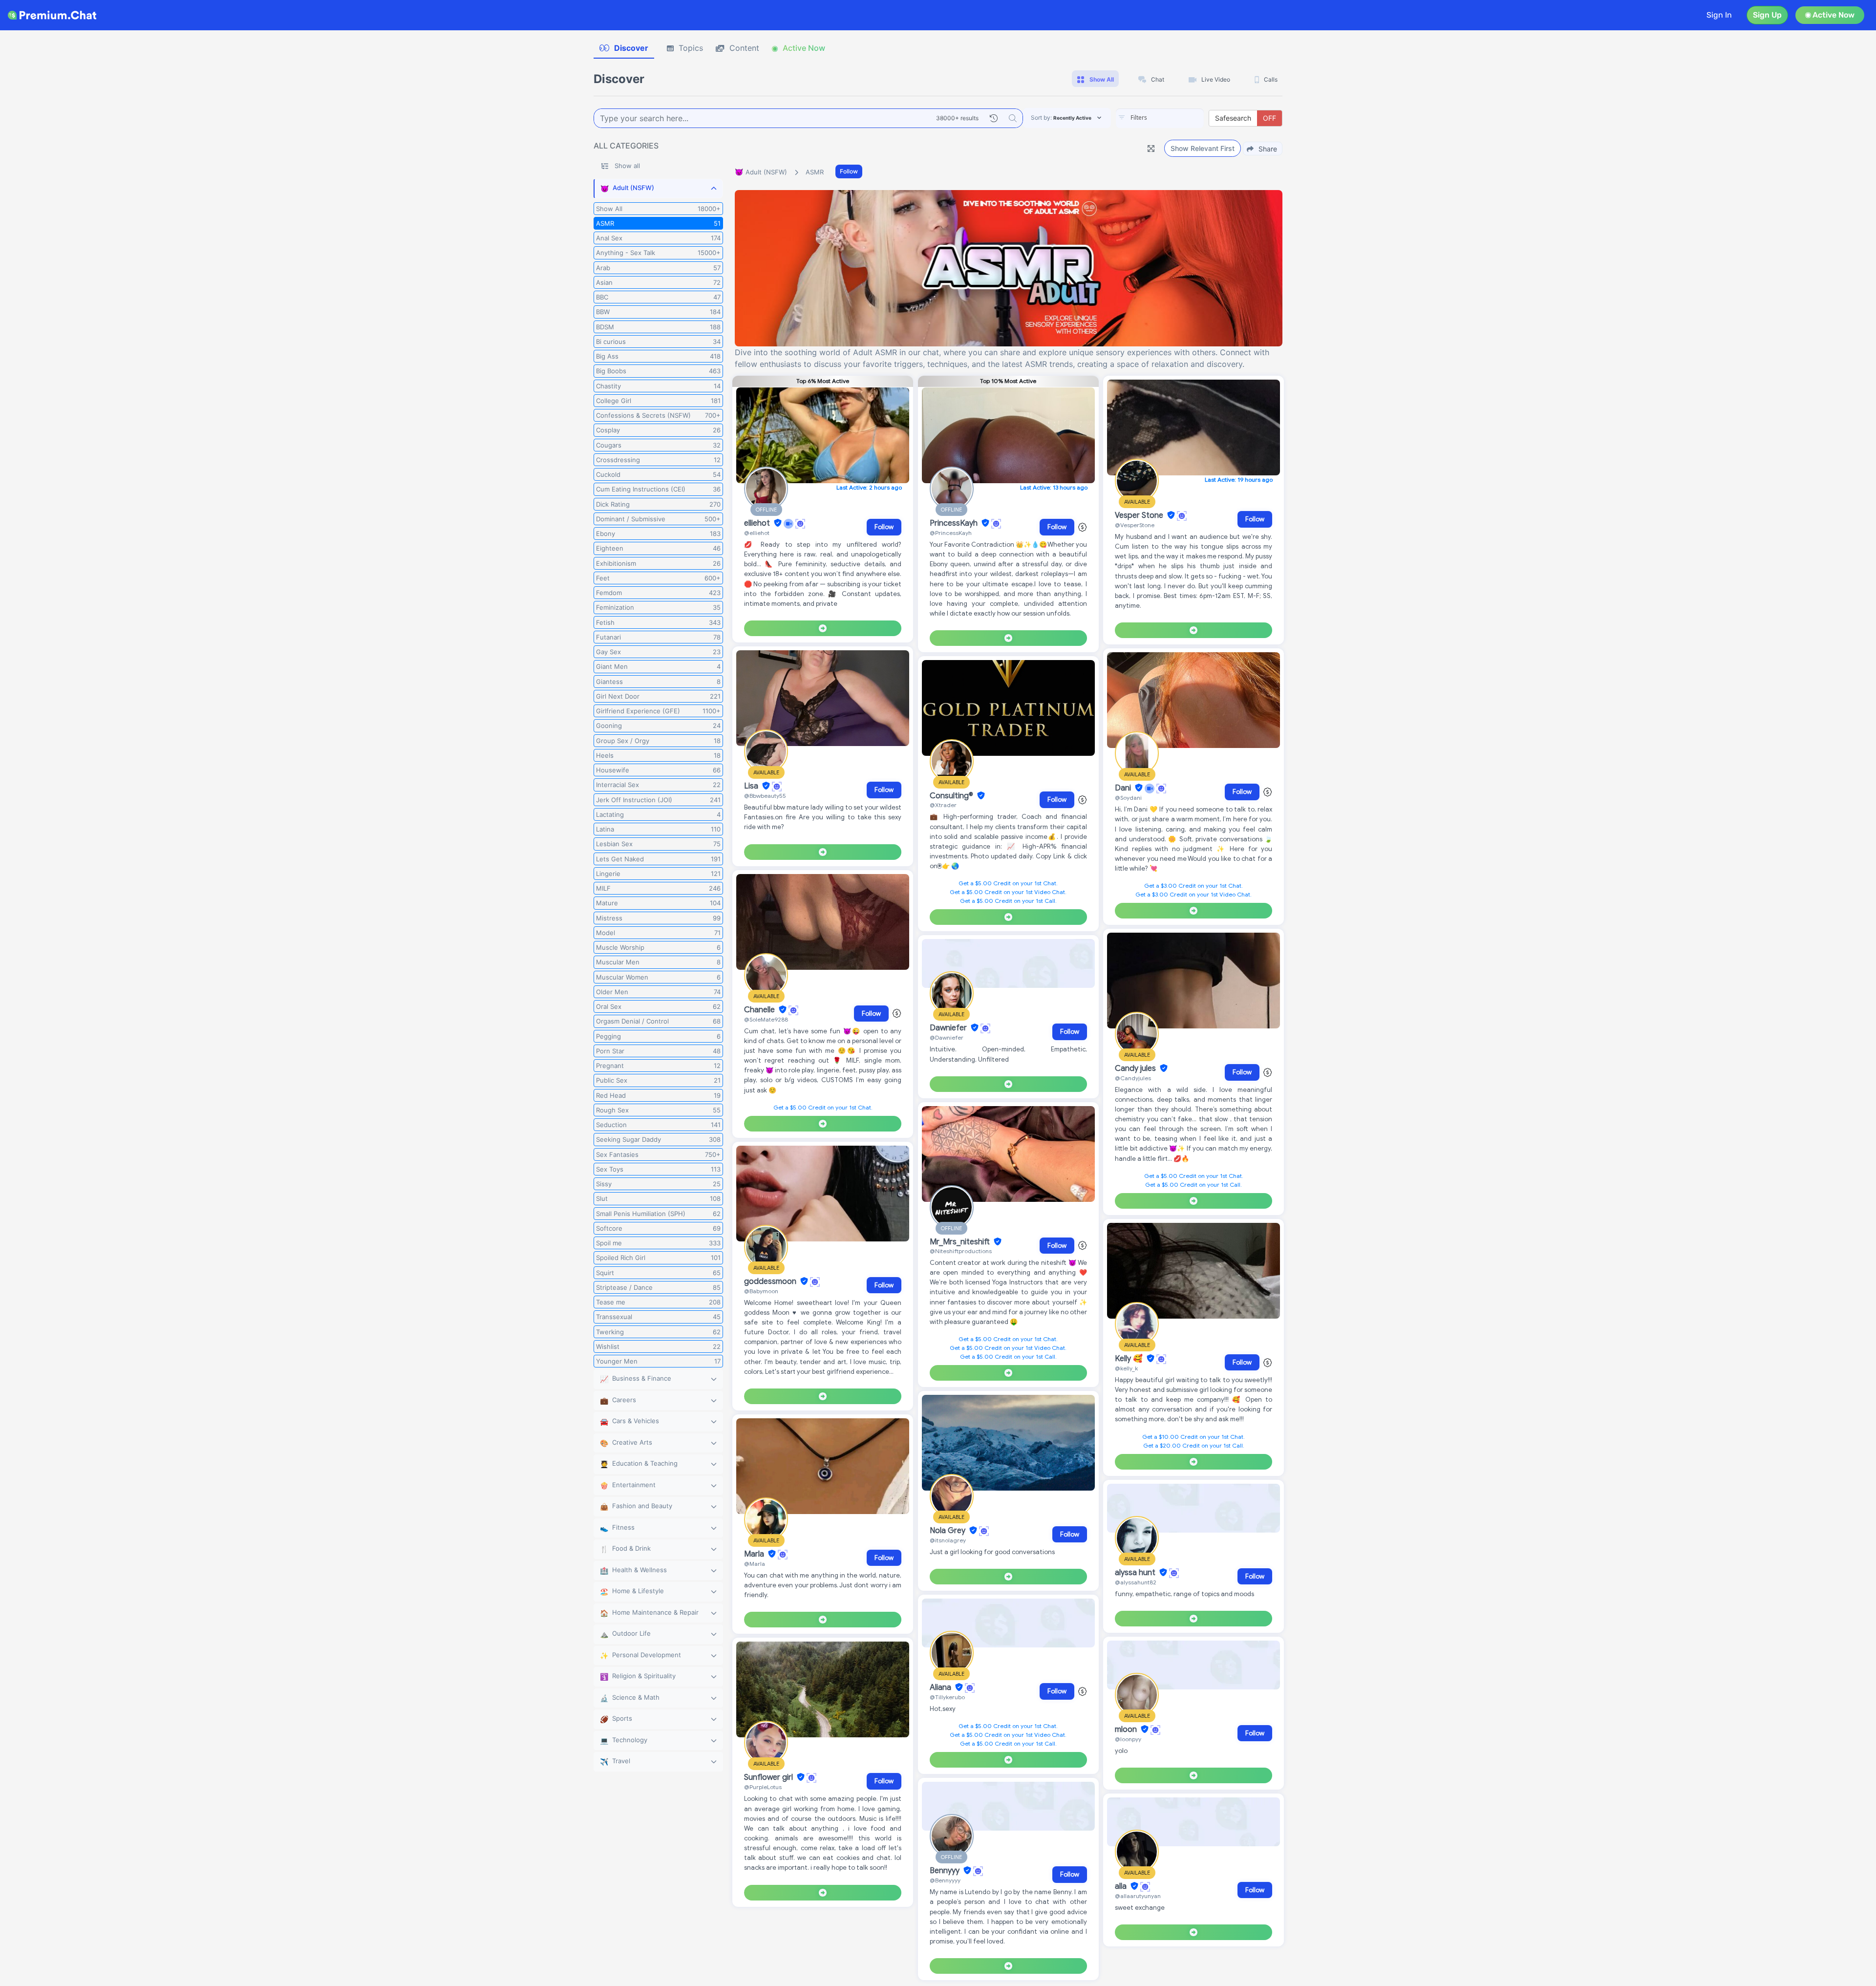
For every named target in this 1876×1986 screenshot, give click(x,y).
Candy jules (1136, 1068)
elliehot (758, 523)
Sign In (1719, 15)
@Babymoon (761, 1291)
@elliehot (757, 533)
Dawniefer (949, 1028)
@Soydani (1128, 798)
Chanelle (760, 1010)
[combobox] (1160, 118)
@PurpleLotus (763, 1787)
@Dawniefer (947, 1037)
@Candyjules (1133, 1078)
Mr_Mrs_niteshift (961, 1242)
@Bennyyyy (945, 1880)
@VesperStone (1135, 525)
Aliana (941, 1687)
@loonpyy (1128, 1739)
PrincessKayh (955, 523)
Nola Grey (949, 1531)
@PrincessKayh (951, 533)
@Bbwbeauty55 (765, 796)
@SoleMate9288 (766, 1019)
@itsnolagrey (948, 1540)
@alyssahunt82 (1136, 1582)
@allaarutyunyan (1138, 1896)
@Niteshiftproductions (961, 1251)
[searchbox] (1174, 118)
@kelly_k (1126, 1368)
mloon (1127, 1730)
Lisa (752, 786)
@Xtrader (943, 805)
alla (1122, 1886)
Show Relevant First (1203, 148)
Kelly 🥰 (1130, 1359)
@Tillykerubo (947, 1697)
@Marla (755, 1564)
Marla (755, 1554)
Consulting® (952, 796)
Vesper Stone (1140, 515)
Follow (849, 171)
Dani (1124, 788)
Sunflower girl (769, 1777)
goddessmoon (771, 1281)
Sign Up (1767, 15)
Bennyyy (946, 1871)
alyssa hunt (1136, 1573)
